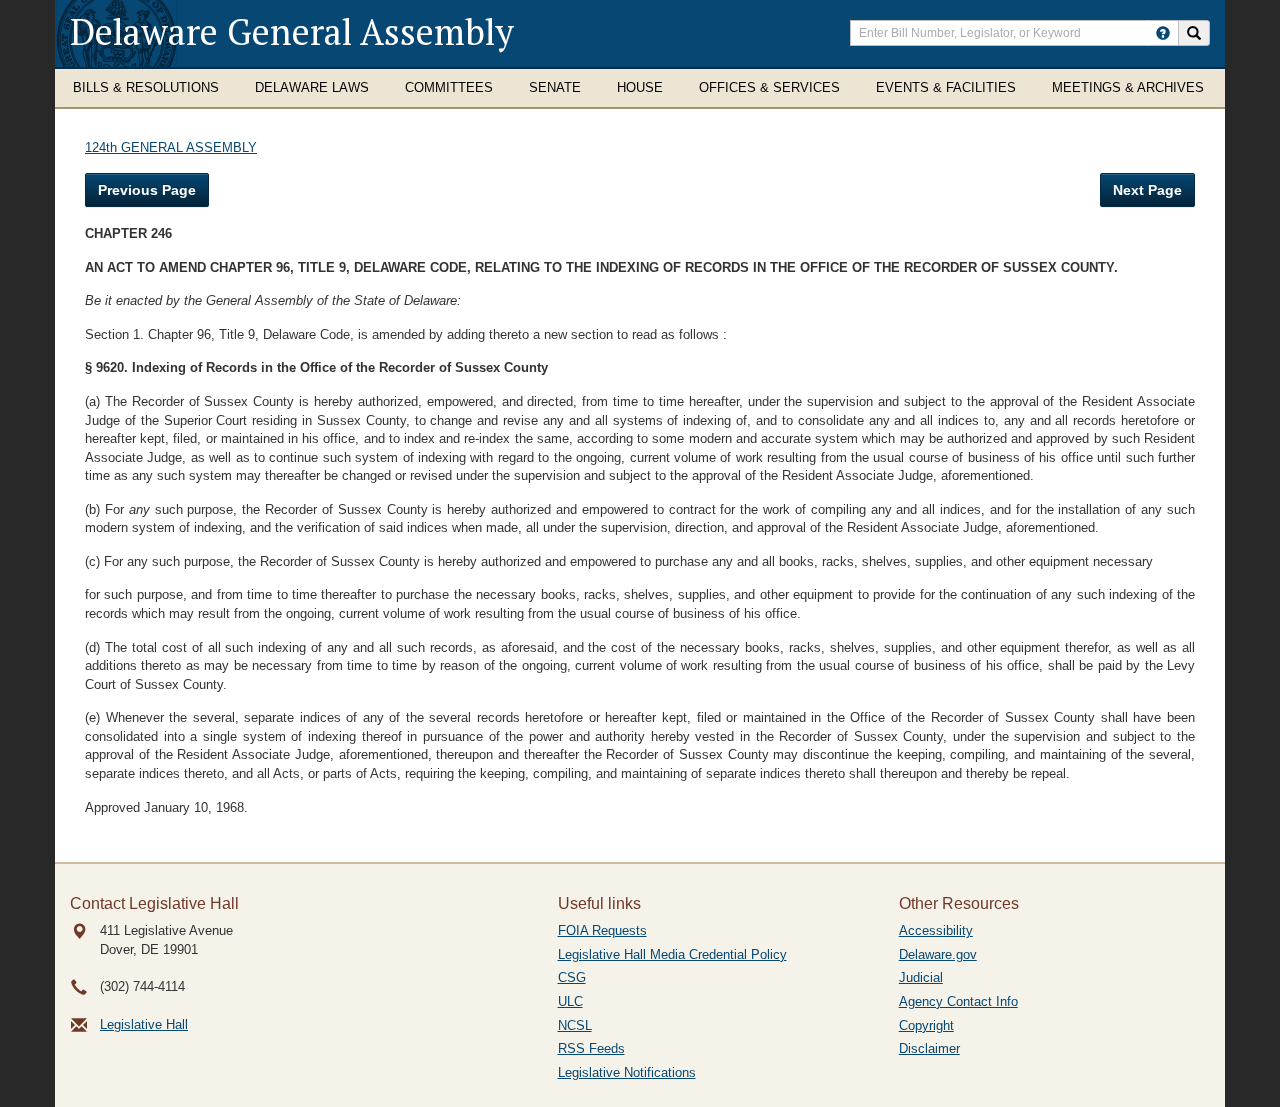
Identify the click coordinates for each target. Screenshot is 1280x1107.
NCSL (575, 1025)
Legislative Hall (144, 1024)
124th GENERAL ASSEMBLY (171, 147)
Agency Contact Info (958, 1001)
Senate (555, 87)
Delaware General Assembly (292, 31)
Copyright (926, 1025)
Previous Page (147, 190)
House (640, 87)
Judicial (921, 977)
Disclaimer (929, 1048)
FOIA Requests (602, 930)
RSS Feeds (591, 1048)
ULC (570, 1001)
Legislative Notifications (627, 1072)
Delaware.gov (938, 954)
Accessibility (936, 930)
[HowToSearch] (1163, 33)
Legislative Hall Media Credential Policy (672, 954)
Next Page (1147, 190)
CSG (572, 977)
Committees (449, 87)
